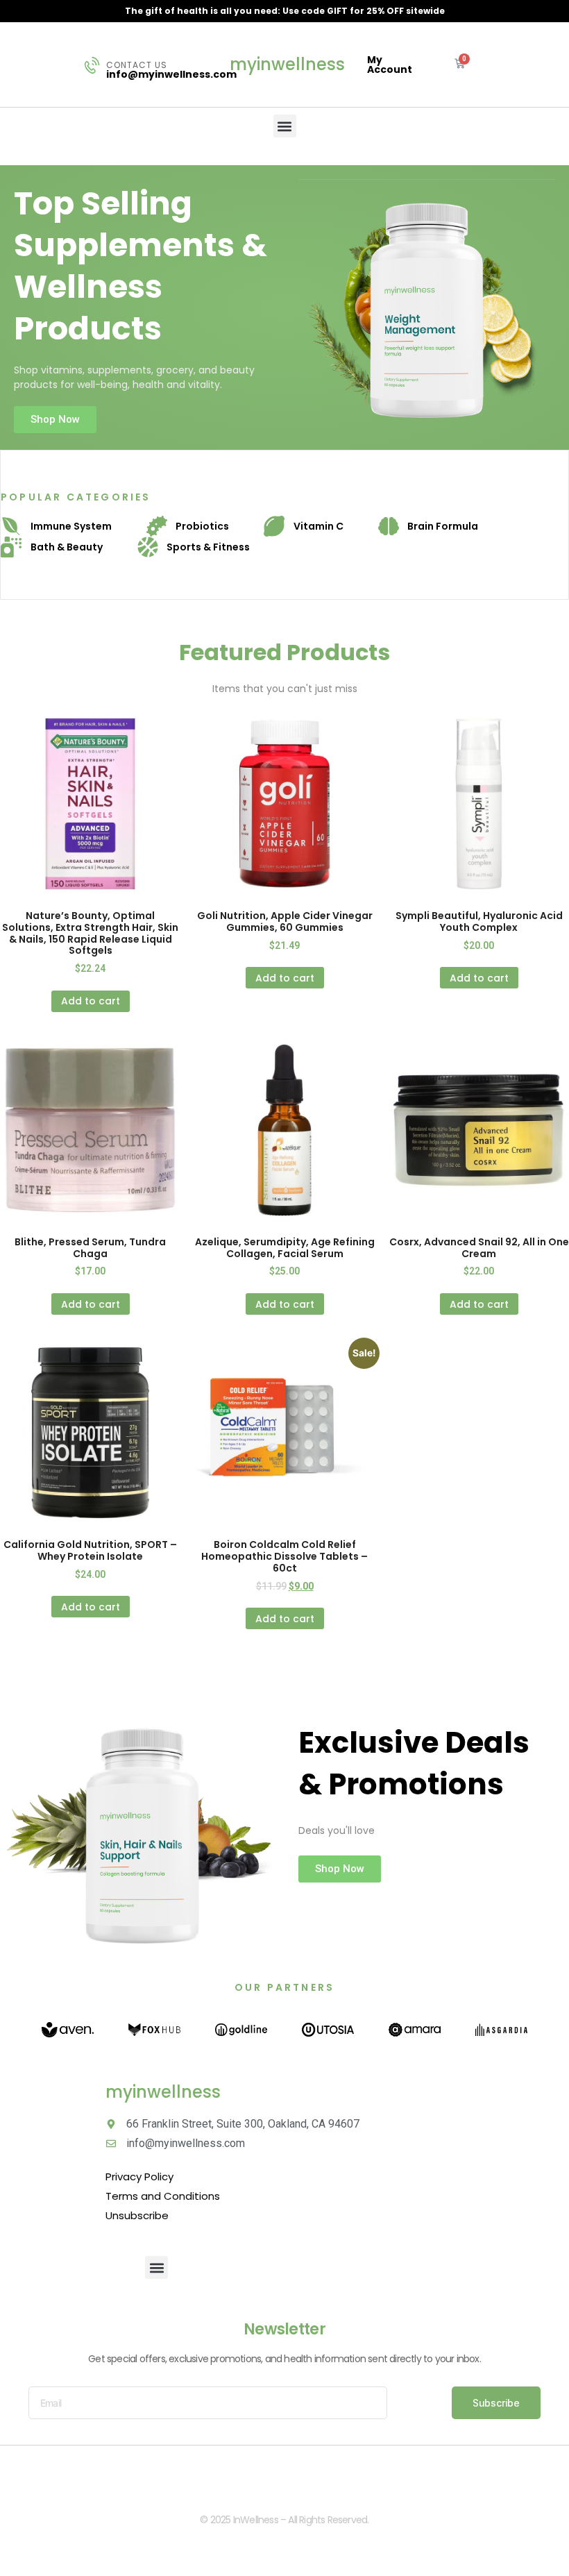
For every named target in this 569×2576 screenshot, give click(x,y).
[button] (285, 126)
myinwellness (287, 64)
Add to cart (91, 1001)
